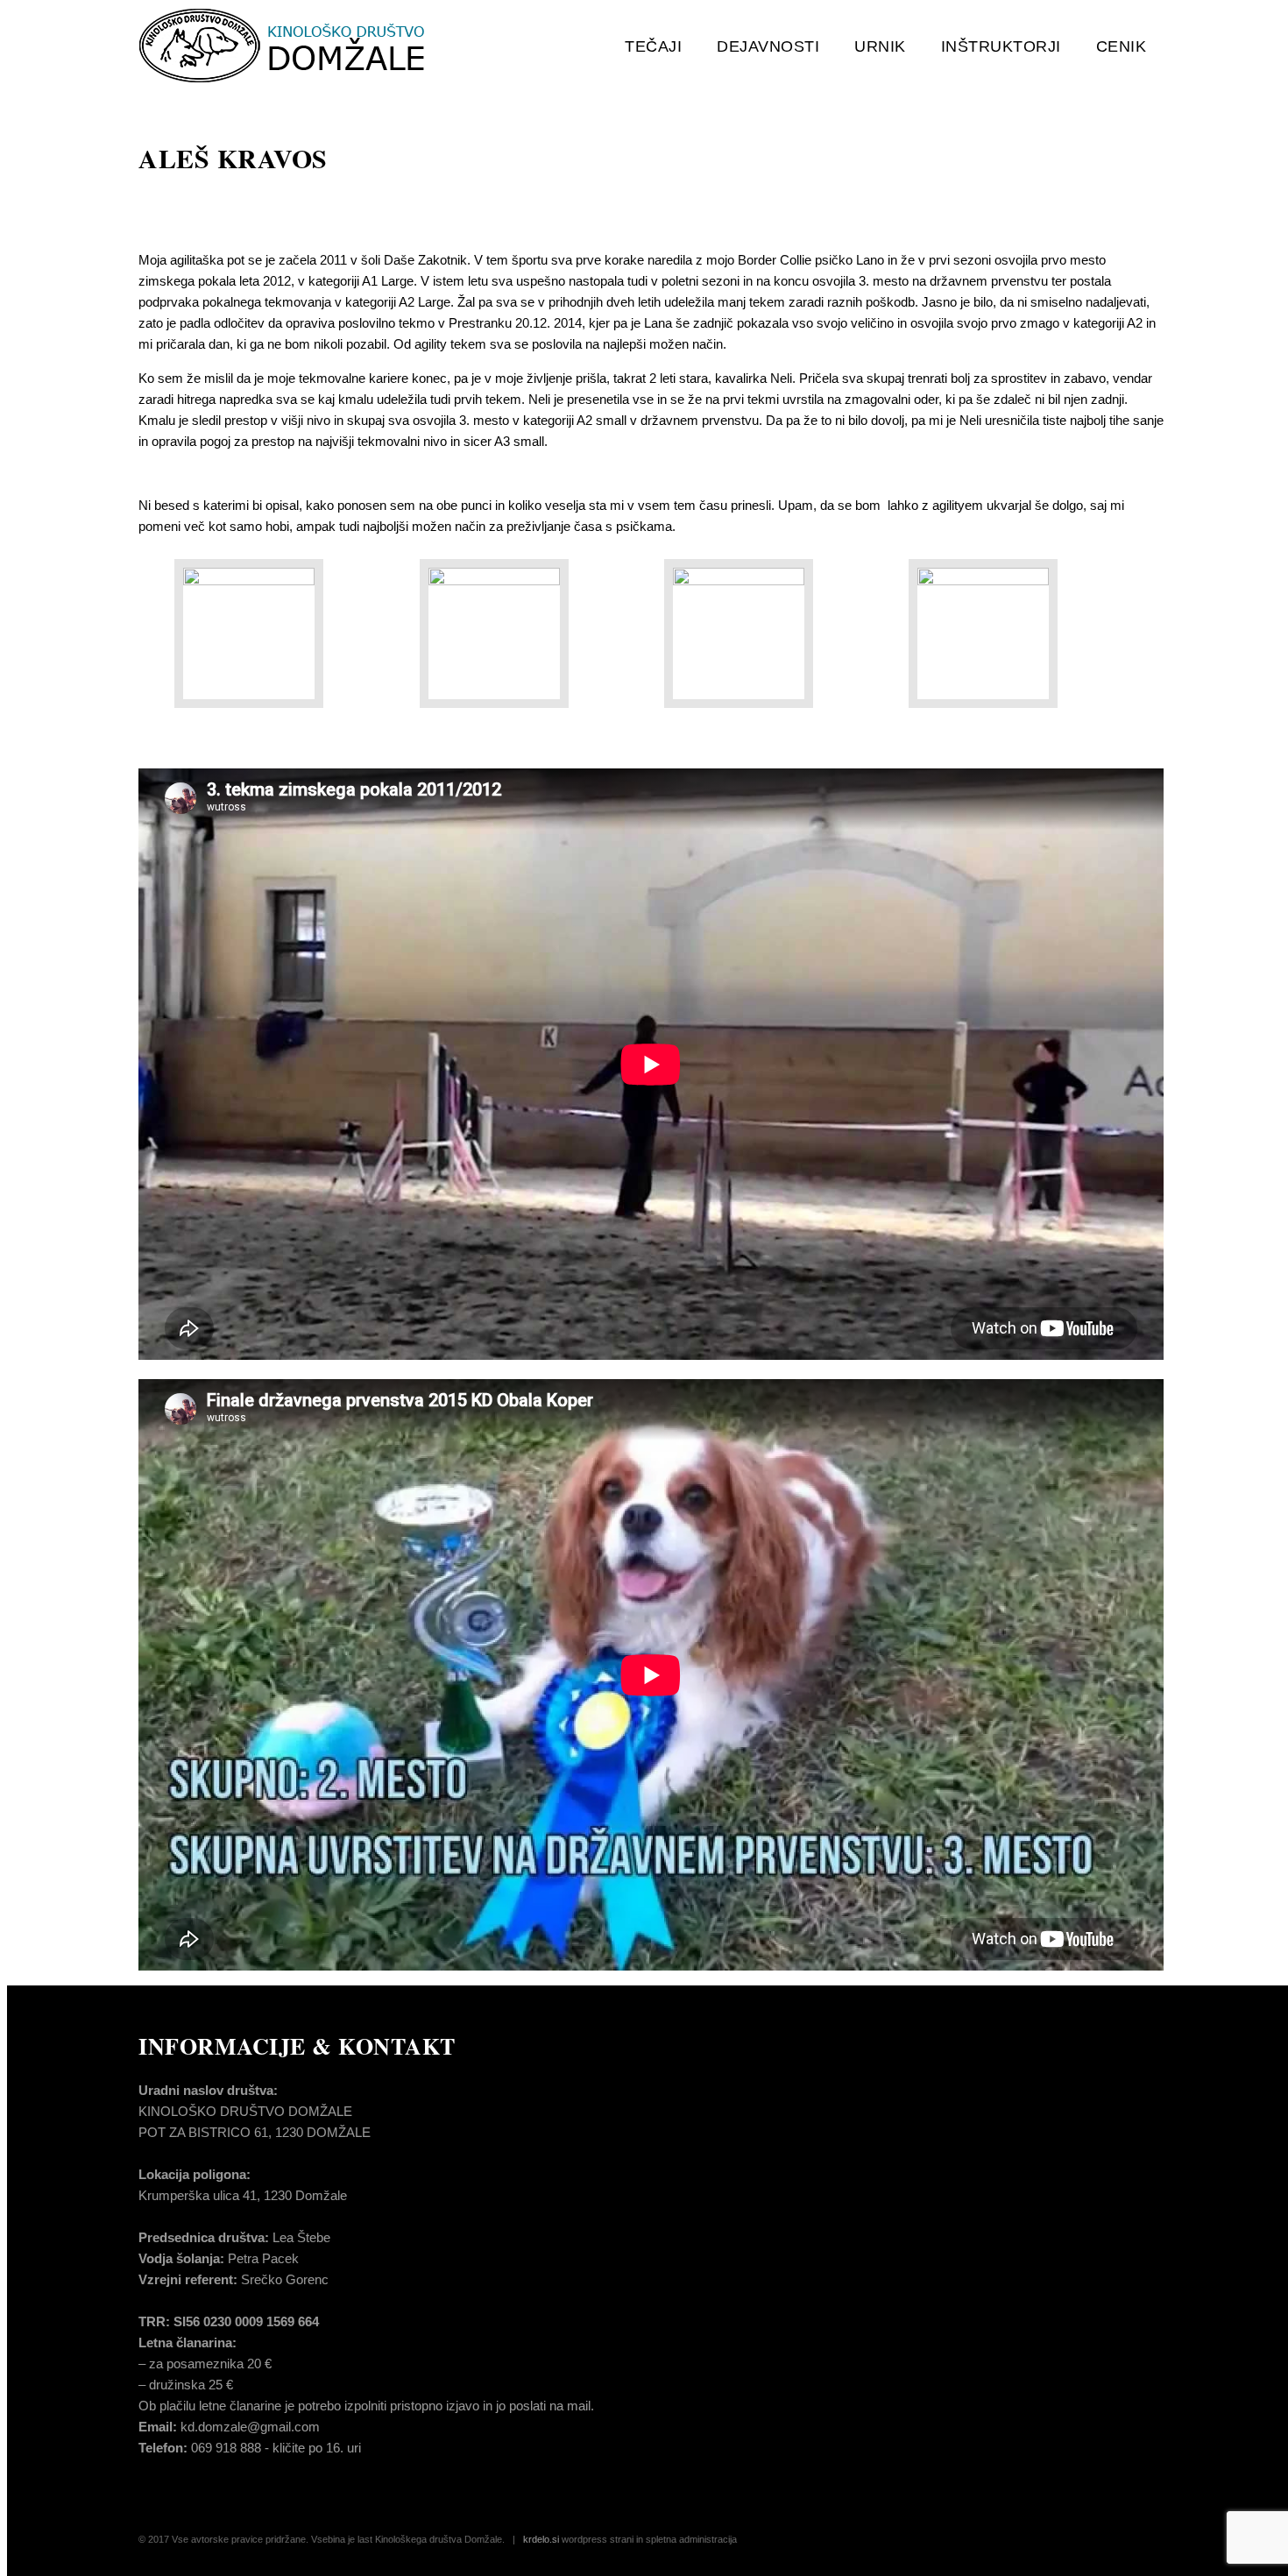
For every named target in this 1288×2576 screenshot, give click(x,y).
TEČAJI (653, 46)
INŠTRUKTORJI (1001, 46)
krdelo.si (541, 2539)
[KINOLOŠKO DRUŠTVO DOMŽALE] (320, 46)
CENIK (1122, 46)
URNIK (880, 46)
